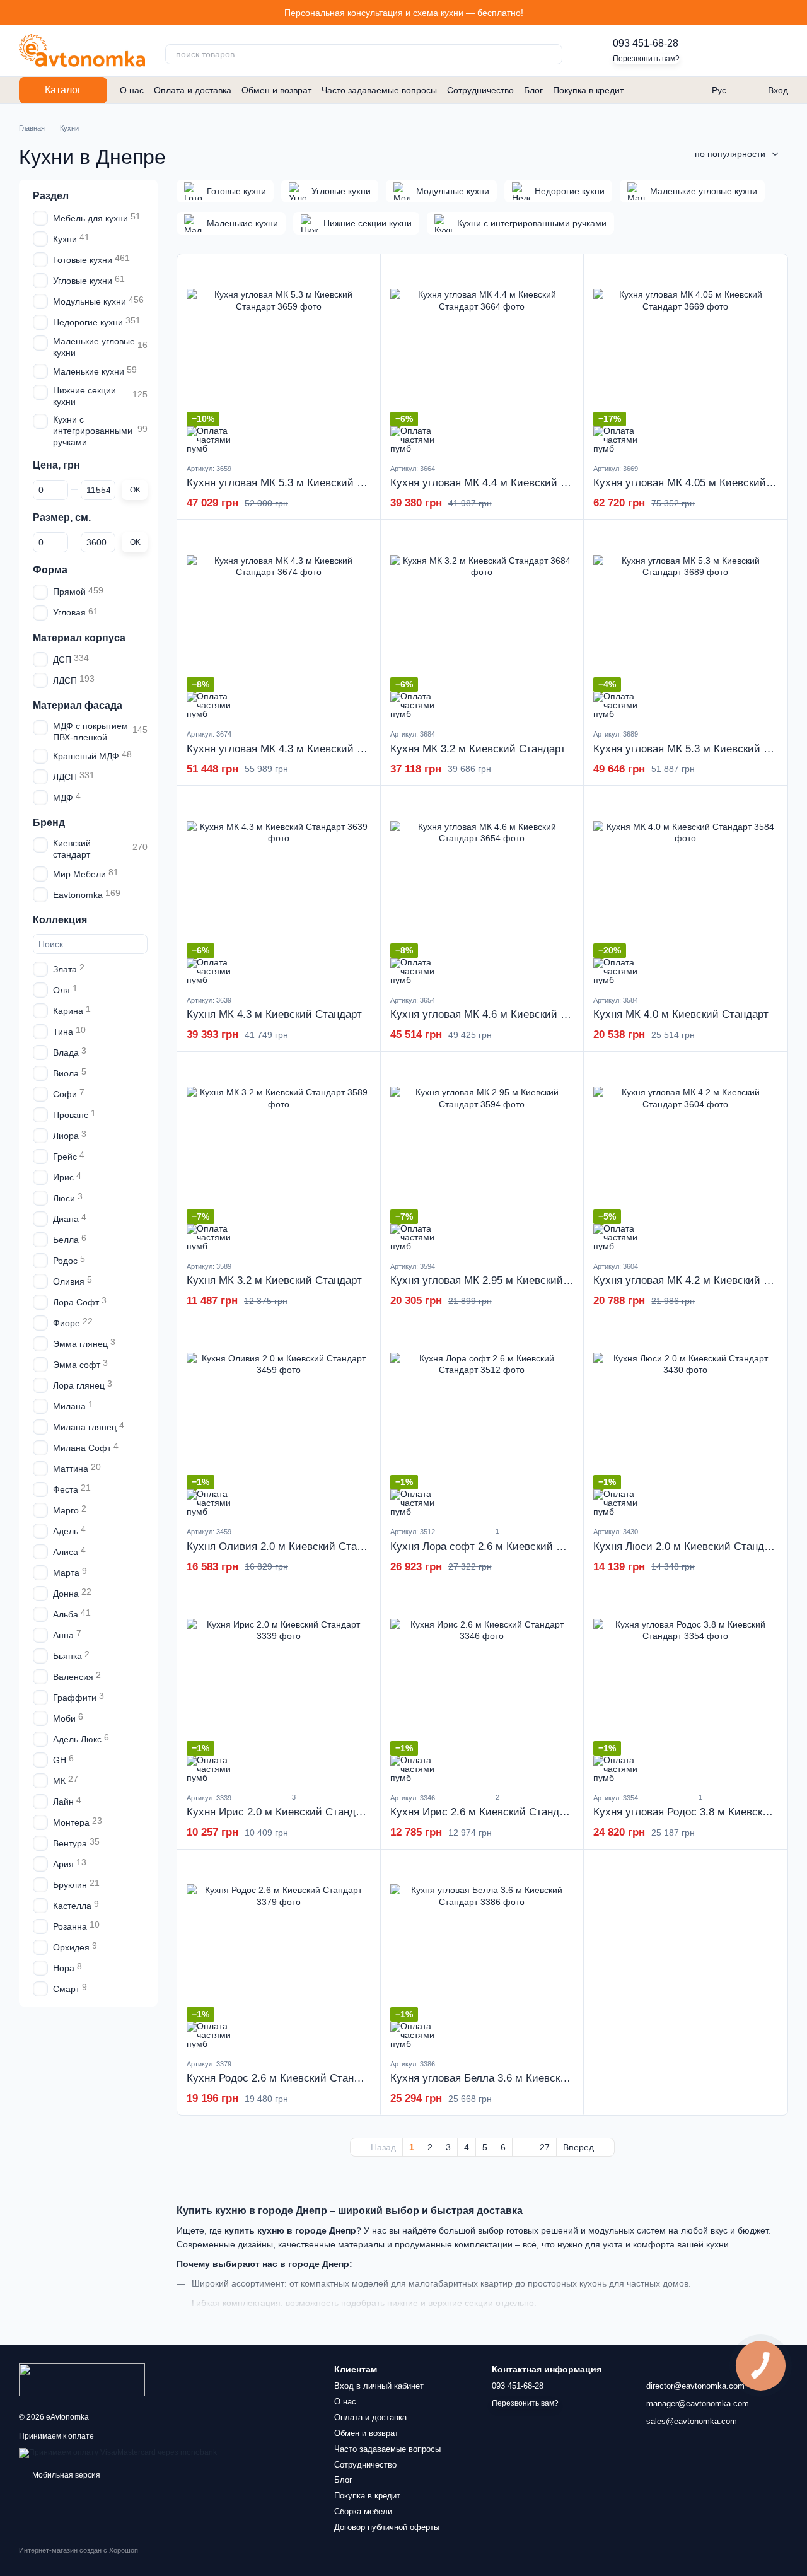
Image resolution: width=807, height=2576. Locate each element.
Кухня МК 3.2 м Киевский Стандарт (478, 749)
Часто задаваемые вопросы (379, 90)
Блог (533, 90)
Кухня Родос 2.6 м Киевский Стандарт (282, 2078)
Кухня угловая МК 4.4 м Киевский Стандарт (499, 483)
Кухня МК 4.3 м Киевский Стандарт (274, 1014)
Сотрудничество (480, 90)
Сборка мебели (363, 2511)
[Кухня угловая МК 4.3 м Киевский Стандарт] (279, 624)
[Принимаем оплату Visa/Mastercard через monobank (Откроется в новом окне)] (118, 2452)
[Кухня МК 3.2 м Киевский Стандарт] (482, 624)
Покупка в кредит (588, 90)
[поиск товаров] (552, 54)
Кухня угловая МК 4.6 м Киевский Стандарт (499, 1014)
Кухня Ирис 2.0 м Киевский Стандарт (279, 1812)
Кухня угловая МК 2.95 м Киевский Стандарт (502, 1280)
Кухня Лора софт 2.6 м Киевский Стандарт (496, 1547)
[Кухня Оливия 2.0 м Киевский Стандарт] (279, 1421)
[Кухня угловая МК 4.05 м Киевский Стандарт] (685, 358)
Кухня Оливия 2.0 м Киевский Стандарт (286, 1547)
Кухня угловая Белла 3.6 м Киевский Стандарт (506, 2078)
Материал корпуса (79, 637)
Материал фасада (78, 705)
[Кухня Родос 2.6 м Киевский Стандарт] (279, 1954)
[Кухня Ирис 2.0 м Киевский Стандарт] (279, 1687)
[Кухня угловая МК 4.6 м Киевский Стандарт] (482, 890)
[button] (797, 13)
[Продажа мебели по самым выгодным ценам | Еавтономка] (82, 2379)
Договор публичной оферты (387, 2527)
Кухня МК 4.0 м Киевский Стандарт (681, 1014)
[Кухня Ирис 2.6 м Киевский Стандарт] (482, 1687)
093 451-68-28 (646, 43)
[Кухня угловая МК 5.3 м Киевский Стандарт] (279, 358)
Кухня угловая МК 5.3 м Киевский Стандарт (295, 483)
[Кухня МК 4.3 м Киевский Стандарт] (279, 890)
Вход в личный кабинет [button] (379, 2386)
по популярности (730, 154)
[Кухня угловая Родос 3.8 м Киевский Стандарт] (685, 1687)
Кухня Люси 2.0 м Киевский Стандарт (687, 1547)
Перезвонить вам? (646, 59)
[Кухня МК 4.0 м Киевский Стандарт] (685, 890)
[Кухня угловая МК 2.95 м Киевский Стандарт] (482, 1156)
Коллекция (60, 919)
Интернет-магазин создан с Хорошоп (78, 2550)
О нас (132, 90)
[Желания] (712, 50)
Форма (50, 569)
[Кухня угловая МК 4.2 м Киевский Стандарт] (685, 1156)
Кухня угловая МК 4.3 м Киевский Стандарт (295, 749)
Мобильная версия (65, 2475)
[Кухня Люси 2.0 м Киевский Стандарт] (685, 1421)
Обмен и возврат (276, 90)
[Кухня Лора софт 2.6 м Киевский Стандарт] (482, 1421)
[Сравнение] (745, 50)
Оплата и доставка (193, 90)
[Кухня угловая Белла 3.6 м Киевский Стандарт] (482, 1954)
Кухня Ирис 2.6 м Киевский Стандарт (483, 1812)
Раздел (51, 196)
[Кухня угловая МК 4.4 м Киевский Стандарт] (482, 358)
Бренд (49, 823)
